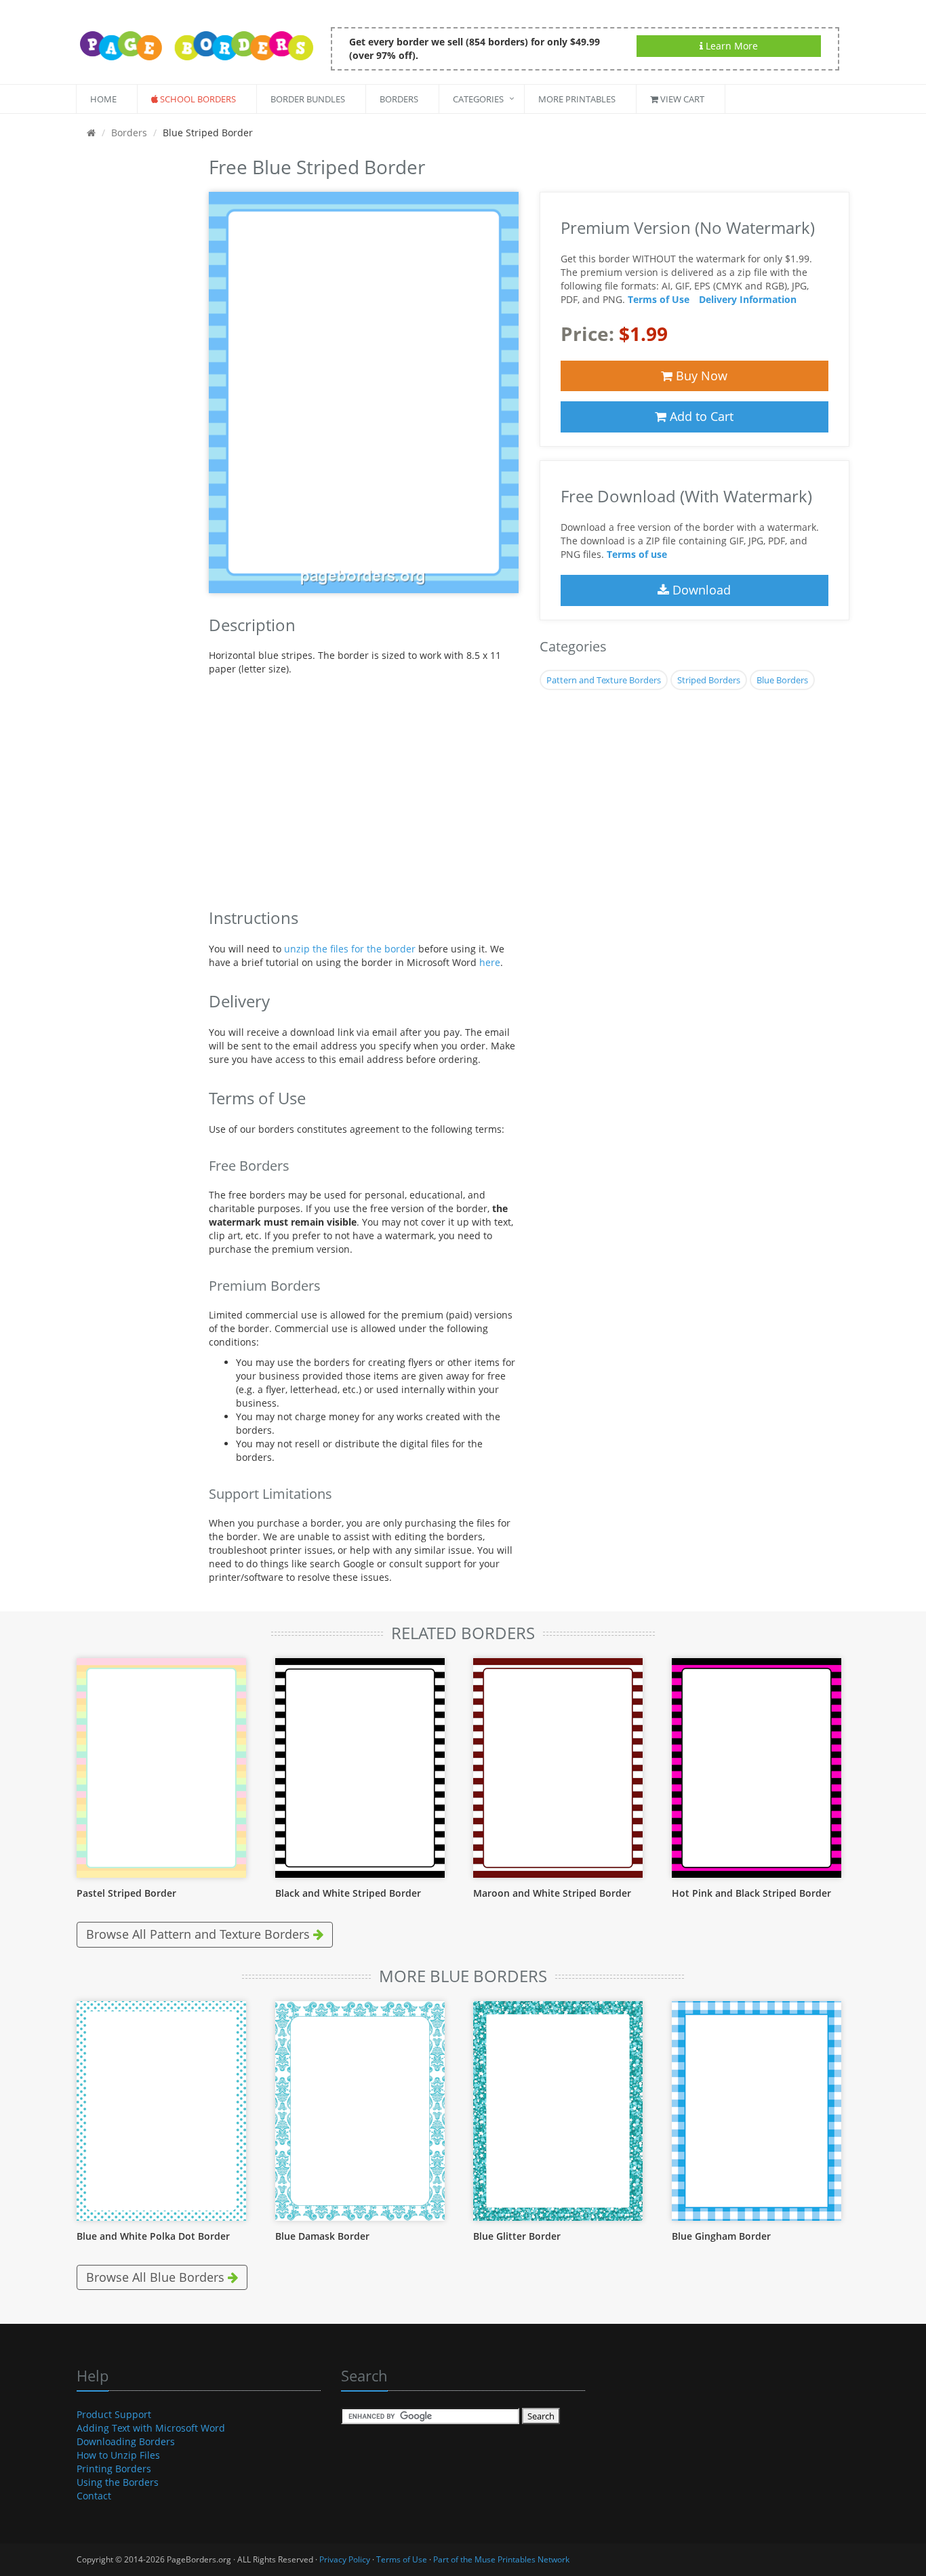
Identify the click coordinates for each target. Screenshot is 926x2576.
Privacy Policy (345, 2559)
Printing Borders (114, 2469)
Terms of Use (659, 299)
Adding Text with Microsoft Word (151, 2428)
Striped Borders (709, 680)
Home (103, 99)
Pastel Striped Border (126, 1893)
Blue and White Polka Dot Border (153, 2236)
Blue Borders (782, 680)
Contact (94, 2496)
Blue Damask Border (322, 2236)
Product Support (114, 2414)
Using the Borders (118, 2482)
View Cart (681, 99)
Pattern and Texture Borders (604, 680)
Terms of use (637, 554)
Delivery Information (748, 299)
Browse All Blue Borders (157, 2277)
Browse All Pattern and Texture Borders (200, 1934)
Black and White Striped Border (348, 1893)
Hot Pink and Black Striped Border (751, 1893)
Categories (478, 99)
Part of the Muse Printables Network (501, 2559)
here (490, 962)
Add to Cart (700, 416)
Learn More (730, 46)
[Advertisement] (133, 355)
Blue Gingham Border (721, 2236)
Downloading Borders (126, 2441)
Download (700, 590)
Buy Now (700, 376)
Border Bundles (308, 99)
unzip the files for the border (350, 949)
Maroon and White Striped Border (552, 1893)
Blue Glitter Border (517, 2236)
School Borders (197, 99)
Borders (399, 99)
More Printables (577, 99)
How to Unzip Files (118, 2455)
